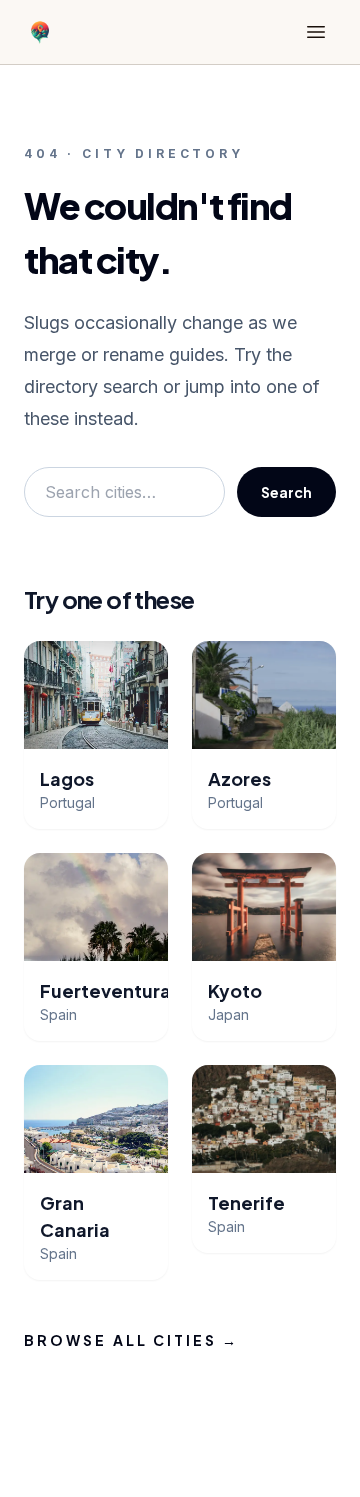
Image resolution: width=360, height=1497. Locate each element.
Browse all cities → (132, 1340)
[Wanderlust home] (40, 32)
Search (286, 492)
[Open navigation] (316, 32)
